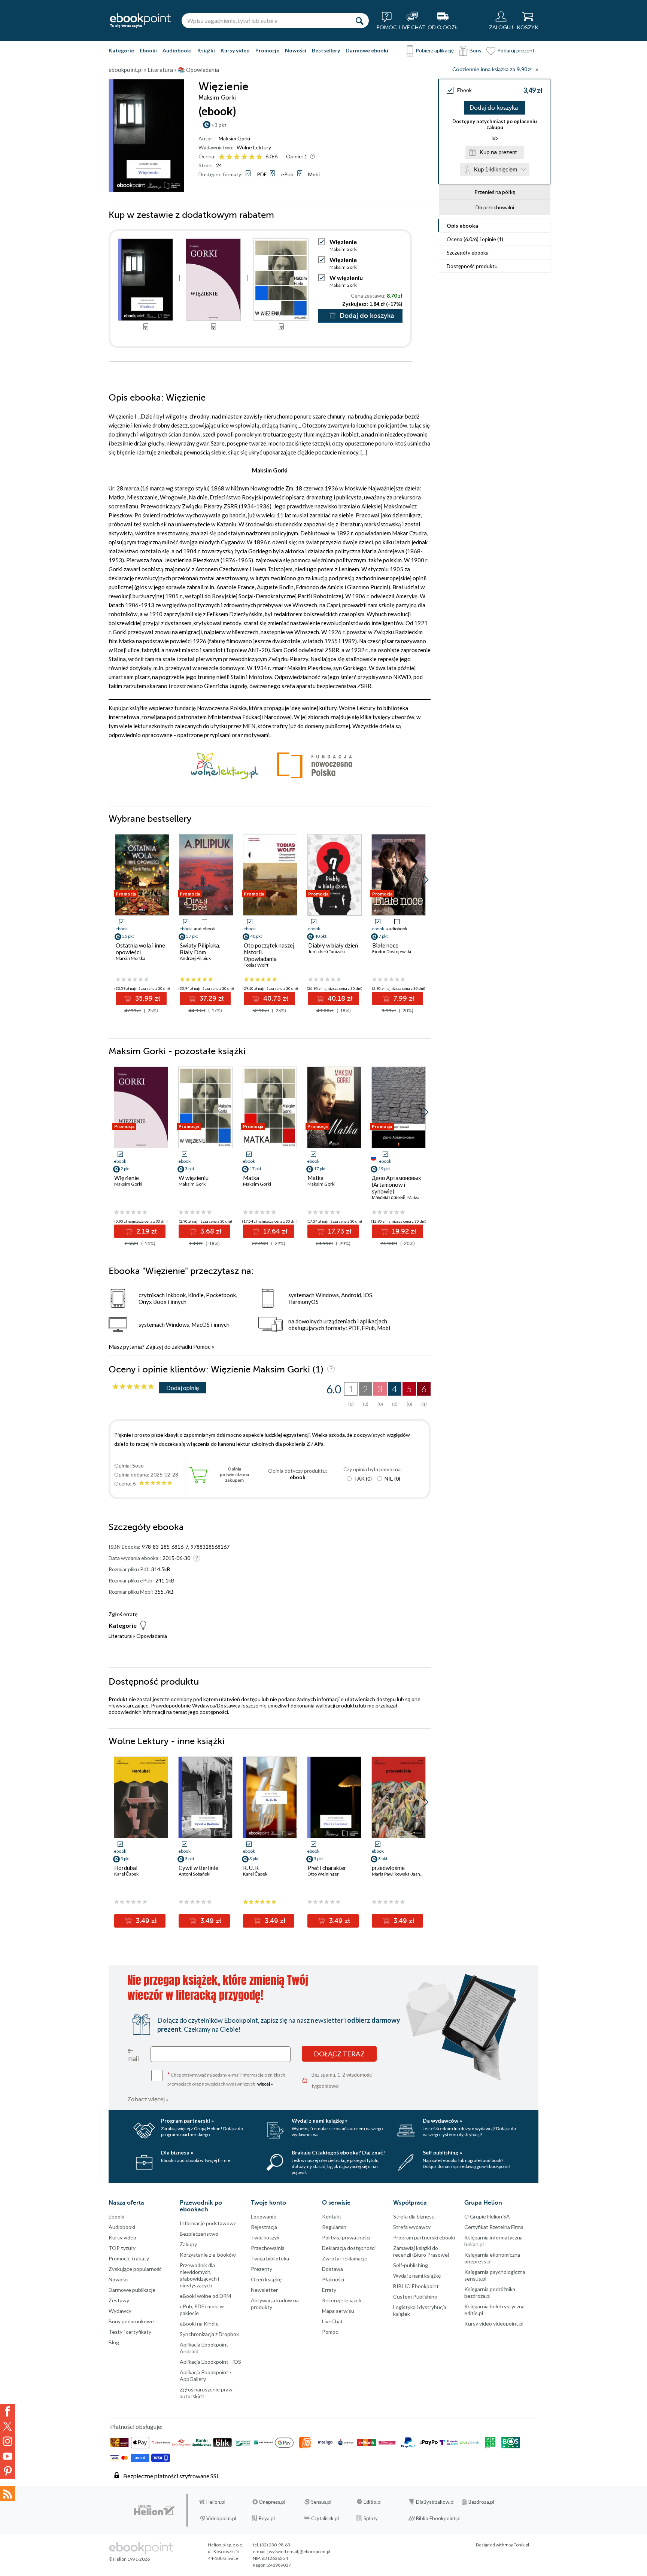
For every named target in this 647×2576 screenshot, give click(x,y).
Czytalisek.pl (325, 2518)
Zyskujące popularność (135, 2269)
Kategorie (121, 50)
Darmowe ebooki (367, 50)
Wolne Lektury (254, 147)
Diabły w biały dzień (333, 945)
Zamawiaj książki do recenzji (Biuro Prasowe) (421, 2251)
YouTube (7, 2456)
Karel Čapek (126, 1874)
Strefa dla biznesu (414, 2216)
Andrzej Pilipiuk (195, 958)
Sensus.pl (321, 2502)
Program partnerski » (187, 2121)
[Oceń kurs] (133, 1387)
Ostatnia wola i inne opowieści (140, 949)
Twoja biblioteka (270, 2258)
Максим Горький (389, 1197)
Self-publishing (411, 2265)
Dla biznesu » (177, 2152)
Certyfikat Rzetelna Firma (494, 2227)
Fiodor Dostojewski (392, 951)
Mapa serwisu (338, 2311)
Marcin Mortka (130, 958)
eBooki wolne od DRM (205, 2296)
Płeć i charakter (327, 1868)
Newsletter (264, 2290)
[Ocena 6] (259, 157)
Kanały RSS (7, 2494)
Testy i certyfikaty (130, 2332)
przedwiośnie (388, 1868)
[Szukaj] (359, 21)
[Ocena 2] (229, 157)
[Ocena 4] (244, 157)
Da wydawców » (442, 2121)
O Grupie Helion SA (487, 2216)
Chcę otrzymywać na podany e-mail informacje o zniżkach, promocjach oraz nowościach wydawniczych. (227, 2079)
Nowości (296, 50)
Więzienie (343, 260)
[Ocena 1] (222, 157)
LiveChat (332, 2321)
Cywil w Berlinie (198, 1868)
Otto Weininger (323, 1874)
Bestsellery (326, 50)
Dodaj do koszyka (494, 108)
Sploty (371, 2518)
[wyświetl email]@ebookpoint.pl (299, 2551)
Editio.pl (373, 2502)
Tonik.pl (521, 2545)
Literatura (120, 1636)
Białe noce (385, 945)
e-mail (133, 2054)
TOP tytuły (122, 2248)
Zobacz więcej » (148, 2099)
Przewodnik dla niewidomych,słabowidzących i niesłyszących (199, 2275)
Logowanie (264, 2216)
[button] (426, 880)
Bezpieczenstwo (199, 2234)
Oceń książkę (266, 2279)
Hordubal (126, 1868)
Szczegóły (468, 253)
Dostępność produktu (472, 266)
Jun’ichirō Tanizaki (326, 951)
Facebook (7, 2411)
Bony (476, 50)
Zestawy (119, 2300)
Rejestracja (264, 2227)
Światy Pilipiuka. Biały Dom (200, 949)
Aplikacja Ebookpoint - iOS (210, 2362)
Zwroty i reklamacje (345, 2258)
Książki (206, 50)
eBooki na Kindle (199, 2323)
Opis (462, 226)
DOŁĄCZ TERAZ (339, 2054)
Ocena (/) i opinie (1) (475, 239)
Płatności (333, 2279)
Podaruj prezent (516, 50)
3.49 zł (145, 1921)
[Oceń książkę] (241, 156)
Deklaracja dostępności (349, 2248)
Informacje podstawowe (208, 2223)
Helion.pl (216, 2502)
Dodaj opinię (183, 1388)
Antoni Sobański (195, 1874)
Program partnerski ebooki (424, 2237)
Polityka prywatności (346, 2237)
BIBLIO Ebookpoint (416, 2286)
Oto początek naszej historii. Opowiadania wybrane (269, 955)
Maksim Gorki (234, 138)
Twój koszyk (265, 2237)
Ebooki (148, 50)
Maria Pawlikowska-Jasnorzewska (406, 1874)
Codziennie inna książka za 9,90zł (492, 69)
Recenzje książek (342, 2300)
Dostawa (332, 2269)
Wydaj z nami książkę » (320, 2121)
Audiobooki (177, 50)
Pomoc (202, 1347)
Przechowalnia (268, 2248)
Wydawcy (120, 2311)
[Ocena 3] (237, 157)
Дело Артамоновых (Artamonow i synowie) (397, 1184)
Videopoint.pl (221, 2518)
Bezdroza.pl (481, 2502)
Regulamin (334, 2227)
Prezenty (262, 2269)
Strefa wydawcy (412, 2227)
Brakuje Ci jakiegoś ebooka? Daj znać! (338, 2152)
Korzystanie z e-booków (208, 2255)
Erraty (329, 2290)
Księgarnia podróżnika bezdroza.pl (490, 2292)
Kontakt (332, 2216)
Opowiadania (152, 1636)
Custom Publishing (415, 2297)
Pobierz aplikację (435, 50)
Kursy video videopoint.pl (494, 2323)
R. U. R (251, 1868)
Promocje (267, 50)
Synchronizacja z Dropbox (209, 2334)
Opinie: (297, 156)
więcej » (265, 2084)
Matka (251, 1178)
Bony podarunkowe (131, 2321)
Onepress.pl (272, 2502)
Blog (114, 2342)
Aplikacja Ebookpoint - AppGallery (206, 2376)
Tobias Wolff (256, 965)
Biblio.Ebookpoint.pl (438, 2518)
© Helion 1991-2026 (129, 2559)
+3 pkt (219, 125)
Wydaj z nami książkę (417, 2276)
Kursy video (235, 50)
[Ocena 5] (252, 157)
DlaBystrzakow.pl (435, 2502)
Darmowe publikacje (132, 2290)
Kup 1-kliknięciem (496, 169)
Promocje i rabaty (129, 2258)
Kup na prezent (498, 152)
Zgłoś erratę (123, 1614)
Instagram (7, 2441)
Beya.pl (267, 2518)
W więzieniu (346, 278)
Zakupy (188, 2244)
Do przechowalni (495, 207)
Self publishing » (442, 2152)
